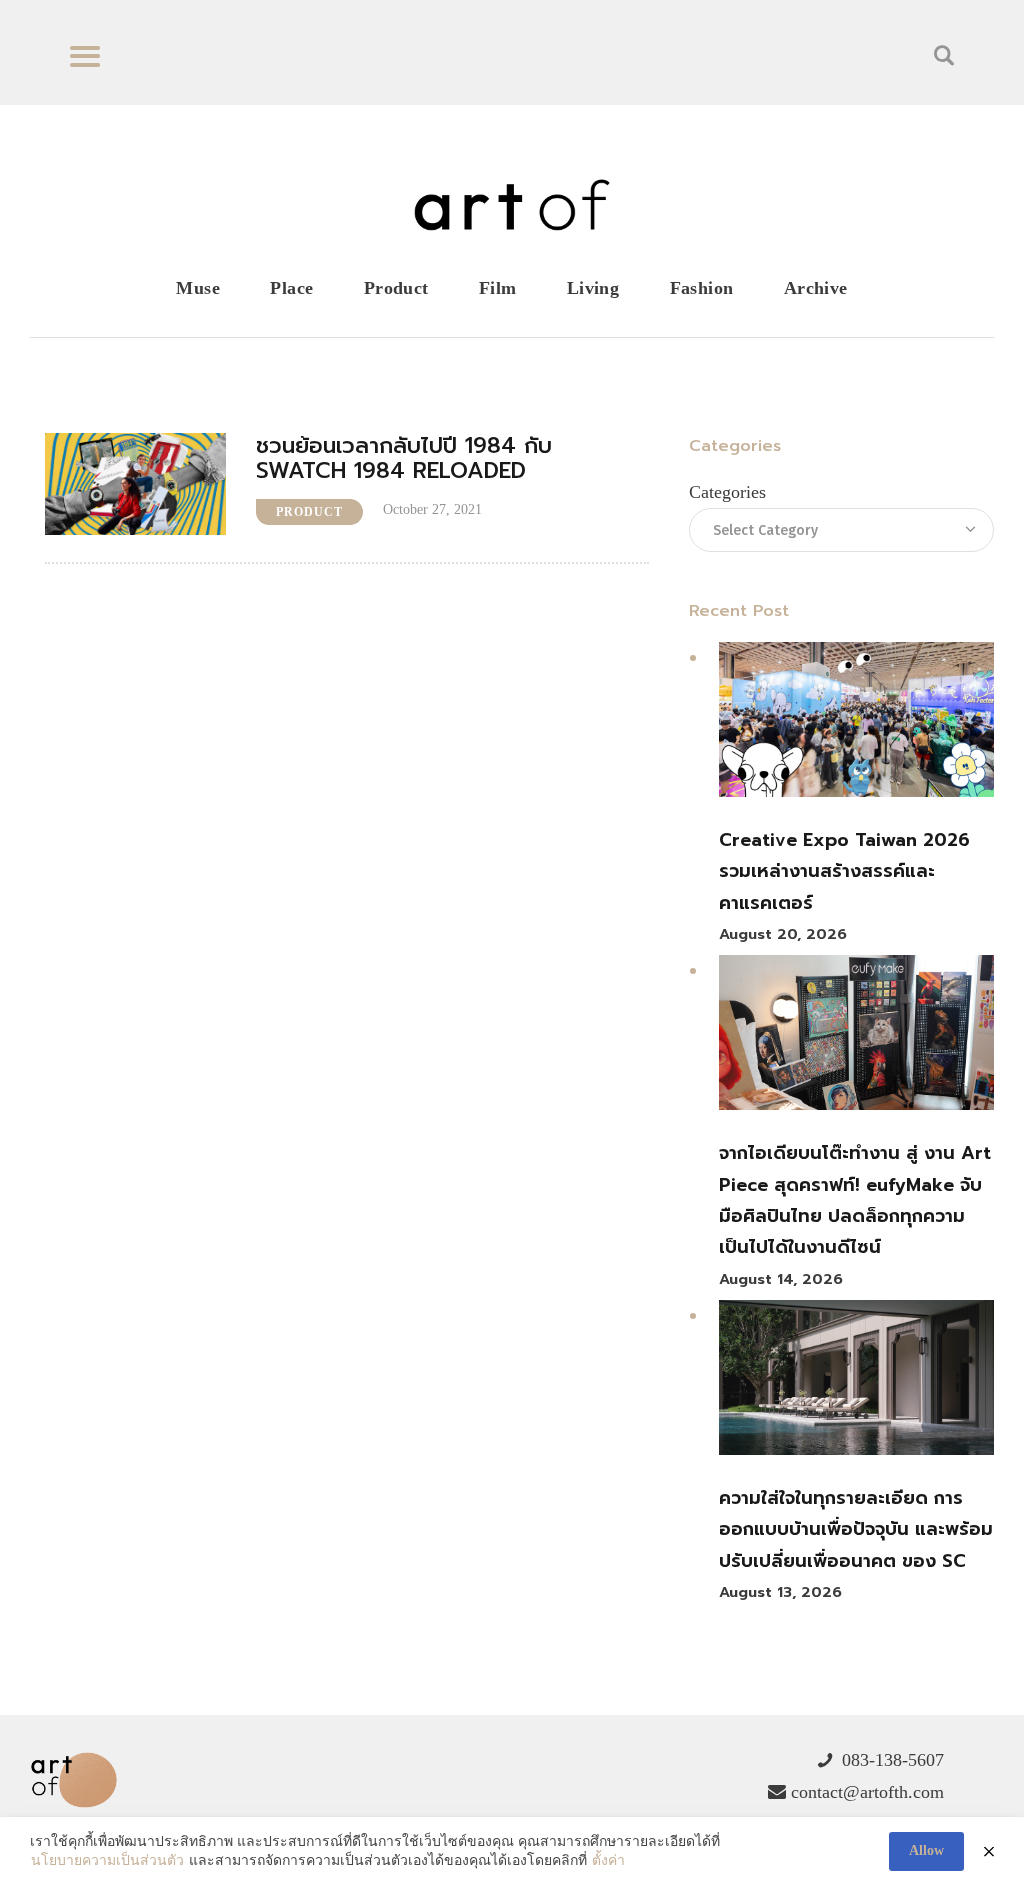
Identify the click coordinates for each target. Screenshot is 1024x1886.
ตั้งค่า (608, 1860)
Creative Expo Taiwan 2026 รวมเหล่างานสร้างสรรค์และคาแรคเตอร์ (844, 871)
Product (309, 512)
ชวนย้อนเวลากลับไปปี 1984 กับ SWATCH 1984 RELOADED (404, 458)
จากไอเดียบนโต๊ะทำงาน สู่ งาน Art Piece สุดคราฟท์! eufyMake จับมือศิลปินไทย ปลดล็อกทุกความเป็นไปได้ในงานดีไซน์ (855, 1200)
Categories (727, 492)
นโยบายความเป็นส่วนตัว (107, 1860)
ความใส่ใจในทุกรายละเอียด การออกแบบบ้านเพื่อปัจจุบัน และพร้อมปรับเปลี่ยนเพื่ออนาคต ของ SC (856, 1529)
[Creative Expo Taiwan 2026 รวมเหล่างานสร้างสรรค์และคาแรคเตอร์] (856, 724)
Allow (926, 1850)
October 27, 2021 (432, 509)
